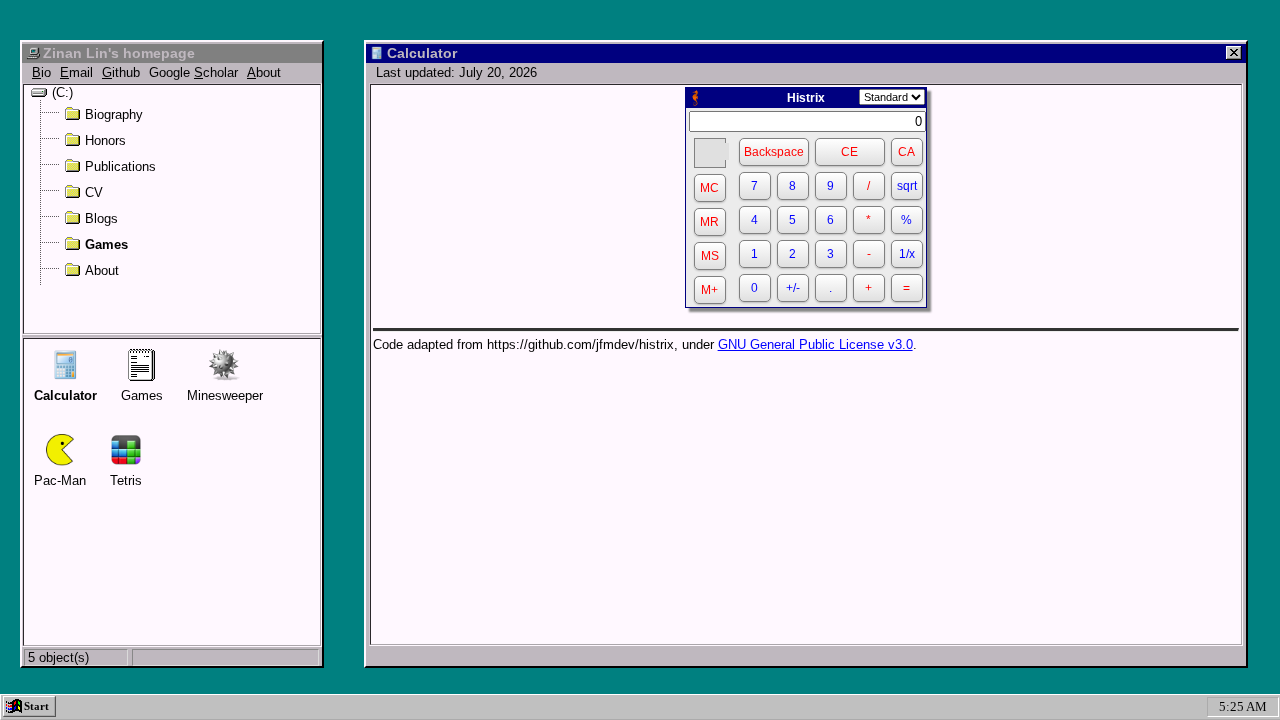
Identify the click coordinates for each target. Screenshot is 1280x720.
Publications (120, 166)
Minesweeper (225, 395)
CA (906, 152)
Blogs (101, 218)
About (102, 270)
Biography (114, 114)
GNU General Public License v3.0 (815, 344)
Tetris (126, 480)
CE (849, 152)
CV (94, 192)
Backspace (774, 152)
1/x (907, 254)
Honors (105, 140)
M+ (709, 290)
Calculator (65, 395)
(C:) (62, 92)
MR (709, 222)
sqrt (907, 186)
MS (710, 256)
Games (106, 244)
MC (709, 188)
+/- (793, 288)
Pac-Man (60, 480)
